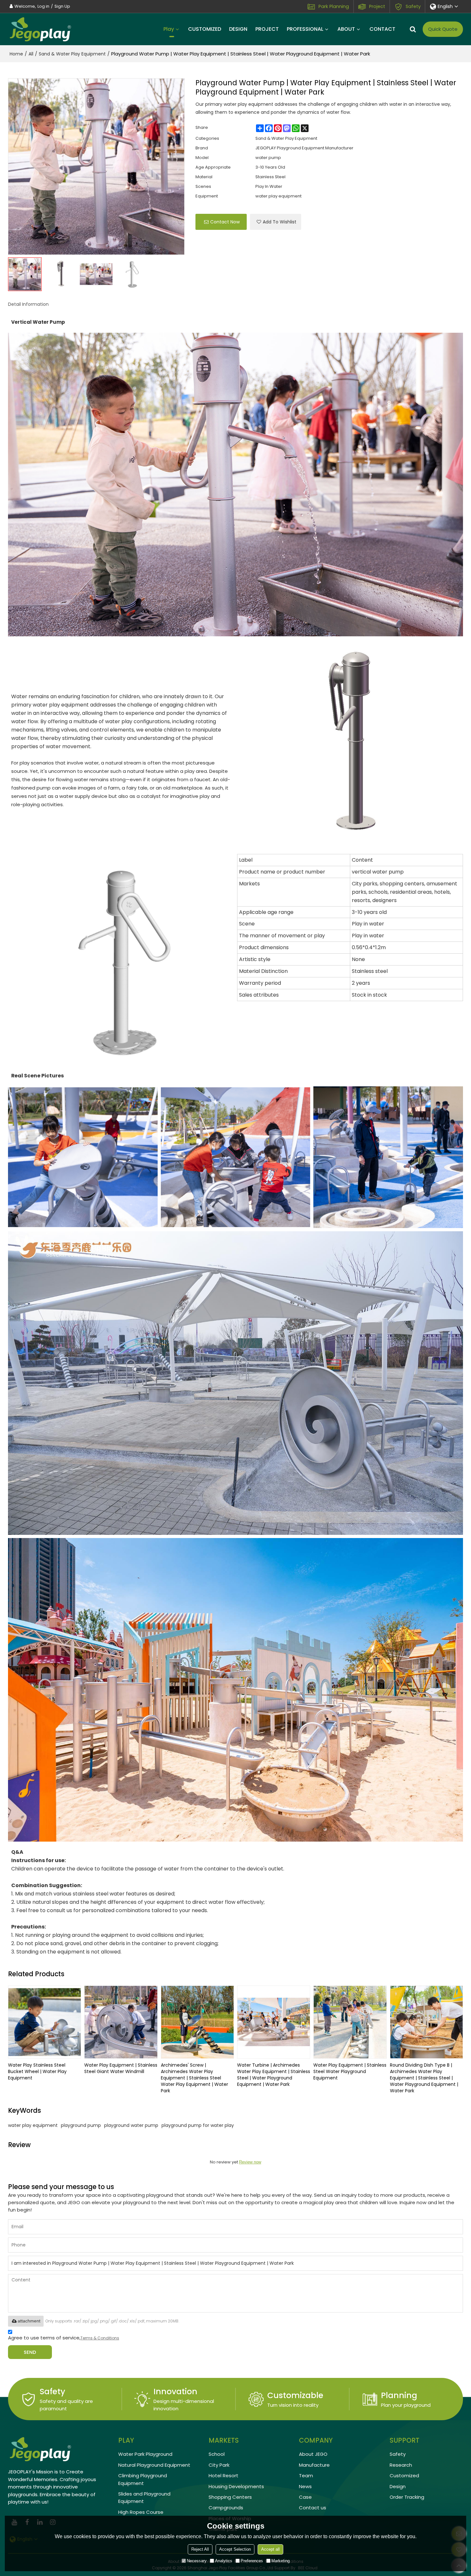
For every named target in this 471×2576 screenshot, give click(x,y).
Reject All (200, 2549)
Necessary (197, 2561)
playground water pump (131, 2125)
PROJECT (267, 29)
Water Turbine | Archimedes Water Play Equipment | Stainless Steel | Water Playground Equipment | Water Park (274, 2075)
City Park (219, 2465)
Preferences (252, 2561)
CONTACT (382, 29)
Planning (399, 2395)
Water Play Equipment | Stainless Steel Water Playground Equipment (350, 2071)
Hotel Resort (223, 2476)
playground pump (81, 2125)
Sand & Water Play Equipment (72, 54)
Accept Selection (235, 2549)
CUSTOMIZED (205, 29)
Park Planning (334, 6)
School (217, 2454)
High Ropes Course (141, 2512)
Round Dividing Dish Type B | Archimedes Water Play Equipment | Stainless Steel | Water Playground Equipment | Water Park (424, 2078)
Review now (250, 2162)
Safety (413, 6)
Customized (404, 2476)
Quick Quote (443, 29)
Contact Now (225, 222)
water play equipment (33, 2125)
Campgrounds (226, 2508)
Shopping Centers (230, 2497)
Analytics (224, 2561)
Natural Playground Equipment (154, 2465)
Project (377, 6)
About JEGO (313, 2454)
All (31, 54)
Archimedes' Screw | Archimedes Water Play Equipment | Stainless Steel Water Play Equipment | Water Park (194, 2078)
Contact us (313, 2508)
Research (401, 2465)
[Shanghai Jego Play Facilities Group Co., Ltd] (40, 29)
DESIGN (238, 29)
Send (30, 2352)
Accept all (270, 2549)
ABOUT (346, 29)
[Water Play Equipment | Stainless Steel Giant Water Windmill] (121, 2022)
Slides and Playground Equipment (144, 2497)
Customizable (295, 2395)
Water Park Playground (145, 2454)
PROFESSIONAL (305, 29)
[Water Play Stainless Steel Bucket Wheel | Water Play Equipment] (45, 2022)
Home (16, 54)
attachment (29, 2321)
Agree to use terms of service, (64, 2338)
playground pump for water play (198, 2125)
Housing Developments (236, 2486)
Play (169, 29)
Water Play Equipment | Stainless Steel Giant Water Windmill (121, 2068)
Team (306, 2476)
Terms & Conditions (100, 2338)
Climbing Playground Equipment (143, 2479)
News (305, 2486)
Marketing (281, 2561)
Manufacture (314, 2465)
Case (305, 2497)
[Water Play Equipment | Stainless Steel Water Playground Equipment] (350, 2022)
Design (398, 2486)
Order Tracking (407, 2497)
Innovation (175, 2392)
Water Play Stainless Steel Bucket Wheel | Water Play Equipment (37, 2071)
